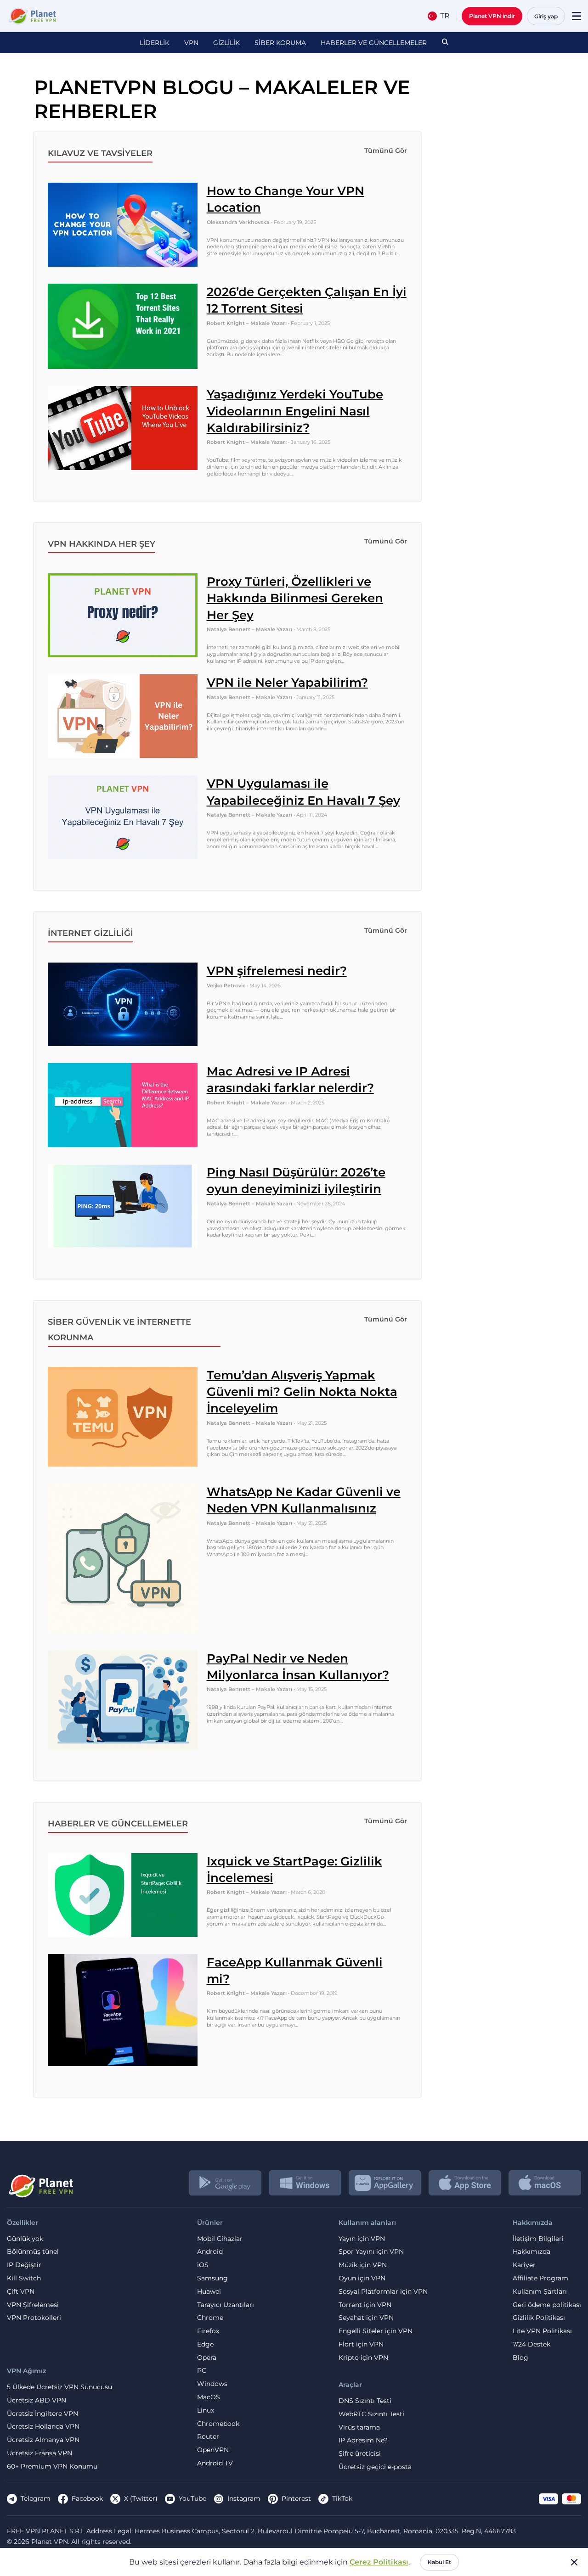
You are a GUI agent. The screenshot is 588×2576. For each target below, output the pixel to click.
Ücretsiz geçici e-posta (375, 2467)
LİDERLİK (155, 43)
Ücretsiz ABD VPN (37, 2400)
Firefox (208, 2331)
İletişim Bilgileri (538, 2239)
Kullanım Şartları (540, 2292)
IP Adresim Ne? (363, 2440)
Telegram (36, 2498)
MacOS (209, 2397)
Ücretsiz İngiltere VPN (42, 2414)
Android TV (215, 2463)
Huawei (209, 2292)
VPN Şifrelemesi (33, 2305)
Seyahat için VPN (366, 2318)
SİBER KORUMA (280, 43)
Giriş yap (546, 16)
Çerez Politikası (379, 2562)
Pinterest (296, 2498)
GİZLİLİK (226, 43)
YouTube (192, 2498)
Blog (520, 2358)
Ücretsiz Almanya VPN (43, 2440)
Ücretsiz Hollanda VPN (43, 2427)
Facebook (87, 2498)
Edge (205, 2344)
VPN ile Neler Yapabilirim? (287, 683)
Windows (212, 2384)
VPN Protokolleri (34, 2318)
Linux (206, 2411)
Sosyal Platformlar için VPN (383, 2292)
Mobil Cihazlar (220, 2239)
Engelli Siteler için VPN (376, 2331)
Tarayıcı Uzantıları (226, 2305)
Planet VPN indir (492, 16)
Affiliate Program (540, 2278)
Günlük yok (25, 2239)
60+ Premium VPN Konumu (52, 2467)
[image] (40, 2183)
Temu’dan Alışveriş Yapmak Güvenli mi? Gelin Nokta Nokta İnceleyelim (302, 1392)
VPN (191, 43)
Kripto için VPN (363, 2358)
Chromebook (218, 2424)
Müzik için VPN (363, 2265)
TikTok (342, 2498)
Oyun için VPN (362, 2278)
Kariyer (524, 2265)
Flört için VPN (361, 2344)
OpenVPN (213, 2450)
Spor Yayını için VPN (371, 2252)
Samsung (212, 2278)
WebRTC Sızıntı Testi (371, 2414)
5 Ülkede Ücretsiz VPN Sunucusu (59, 2387)
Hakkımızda (531, 2252)
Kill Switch (24, 2278)
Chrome (210, 2318)
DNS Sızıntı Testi (365, 2401)
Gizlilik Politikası (539, 2318)
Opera (207, 2358)
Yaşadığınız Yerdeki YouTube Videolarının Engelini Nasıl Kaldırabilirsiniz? (295, 411)
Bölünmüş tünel (33, 2252)
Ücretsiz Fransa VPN (40, 2453)
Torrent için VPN (365, 2305)
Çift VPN (21, 2292)
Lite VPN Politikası (542, 2331)
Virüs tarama (359, 2428)
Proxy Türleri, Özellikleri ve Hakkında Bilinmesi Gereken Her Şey (295, 598)
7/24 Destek (531, 2344)
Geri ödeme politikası (547, 2305)
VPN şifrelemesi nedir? (277, 971)
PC (202, 2371)
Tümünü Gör (386, 151)
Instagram (244, 2498)
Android (210, 2252)
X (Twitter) (141, 2498)
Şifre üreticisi (360, 2454)
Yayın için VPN (362, 2239)
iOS (203, 2265)
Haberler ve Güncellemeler (374, 43)
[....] (31, 16)
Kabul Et (439, 2562)
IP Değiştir (24, 2265)
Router (208, 2437)
